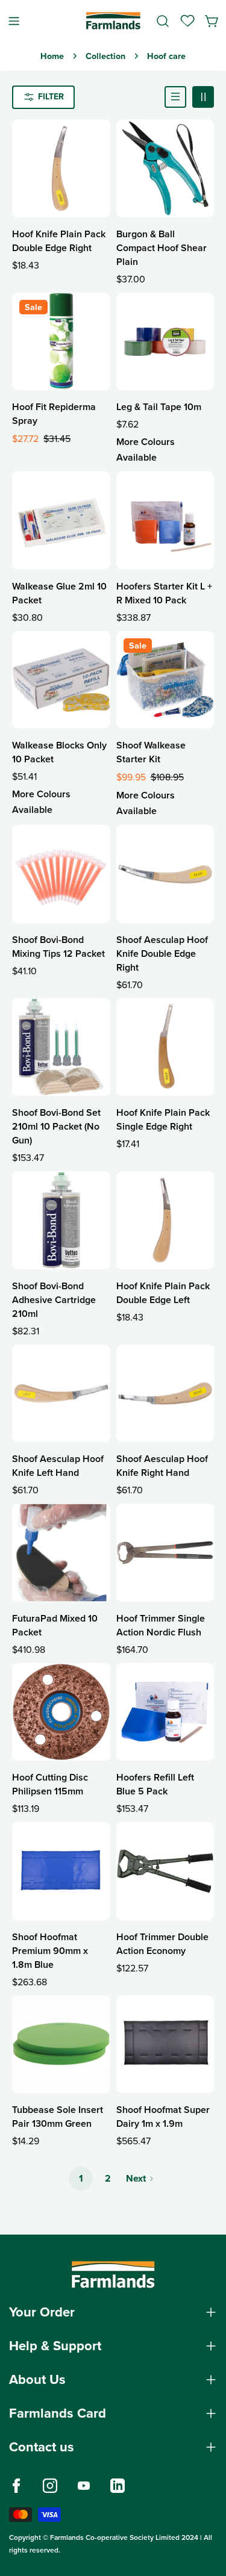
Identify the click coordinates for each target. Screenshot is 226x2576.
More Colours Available (146, 450)
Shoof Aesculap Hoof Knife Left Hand (58, 1466)
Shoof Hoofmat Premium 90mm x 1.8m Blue (50, 1951)
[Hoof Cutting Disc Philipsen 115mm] (61, 1712)
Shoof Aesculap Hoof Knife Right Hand (162, 1466)
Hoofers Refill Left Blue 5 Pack (155, 1784)
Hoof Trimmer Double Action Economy (162, 1944)
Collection (105, 56)
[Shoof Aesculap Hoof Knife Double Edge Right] (165, 874)
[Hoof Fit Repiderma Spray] (61, 342)
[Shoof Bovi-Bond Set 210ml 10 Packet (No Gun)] (61, 1047)
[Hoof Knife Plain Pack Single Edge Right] (165, 1047)
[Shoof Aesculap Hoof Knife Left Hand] (61, 1394)
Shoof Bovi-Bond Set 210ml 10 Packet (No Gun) (56, 1126)
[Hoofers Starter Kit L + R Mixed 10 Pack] (165, 521)
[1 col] (175, 97)
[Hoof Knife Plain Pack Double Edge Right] (61, 168)
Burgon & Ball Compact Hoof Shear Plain (162, 248)
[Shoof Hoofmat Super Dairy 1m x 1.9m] (165, 2045)
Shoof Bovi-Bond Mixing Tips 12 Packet (58, 947)
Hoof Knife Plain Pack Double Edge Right (59, 241)
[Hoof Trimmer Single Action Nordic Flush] (165, 1553)
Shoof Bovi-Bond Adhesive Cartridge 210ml (54, 1300)
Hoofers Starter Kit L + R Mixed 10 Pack (164, 593)
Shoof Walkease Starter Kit (151, 752)
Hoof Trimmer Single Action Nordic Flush (161, 1625)
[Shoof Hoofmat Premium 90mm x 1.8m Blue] (61, 1871)
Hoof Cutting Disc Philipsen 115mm (50, 1784)
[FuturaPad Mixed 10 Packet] (61, 1553)
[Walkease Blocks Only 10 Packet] (61, 680)
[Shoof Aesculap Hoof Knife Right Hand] (165, 1394)
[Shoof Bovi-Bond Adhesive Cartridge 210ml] (61, 1220)
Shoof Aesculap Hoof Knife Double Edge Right (162, 954)
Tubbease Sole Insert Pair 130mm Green (58, 2117)
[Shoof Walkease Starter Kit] (165, 680)
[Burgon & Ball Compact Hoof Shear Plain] (165, 168)
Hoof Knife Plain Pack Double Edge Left (163, 1293)
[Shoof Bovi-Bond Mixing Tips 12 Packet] (61, 874)
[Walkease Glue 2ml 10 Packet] (61, 521)
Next (136, 2178)
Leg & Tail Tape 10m (159, 407)
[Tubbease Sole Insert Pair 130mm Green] (61, 2045)
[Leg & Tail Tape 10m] (165, 342)
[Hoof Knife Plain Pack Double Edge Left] (165, 1220)
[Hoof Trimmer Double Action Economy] (165, 1871)
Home (52, 56)
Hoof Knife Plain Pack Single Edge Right (163, 1119)
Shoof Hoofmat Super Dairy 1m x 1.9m (163, 2117)
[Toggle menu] (14, 21)
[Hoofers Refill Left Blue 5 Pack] (165, 1712)
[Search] (163, 21)
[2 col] (203, 97)
